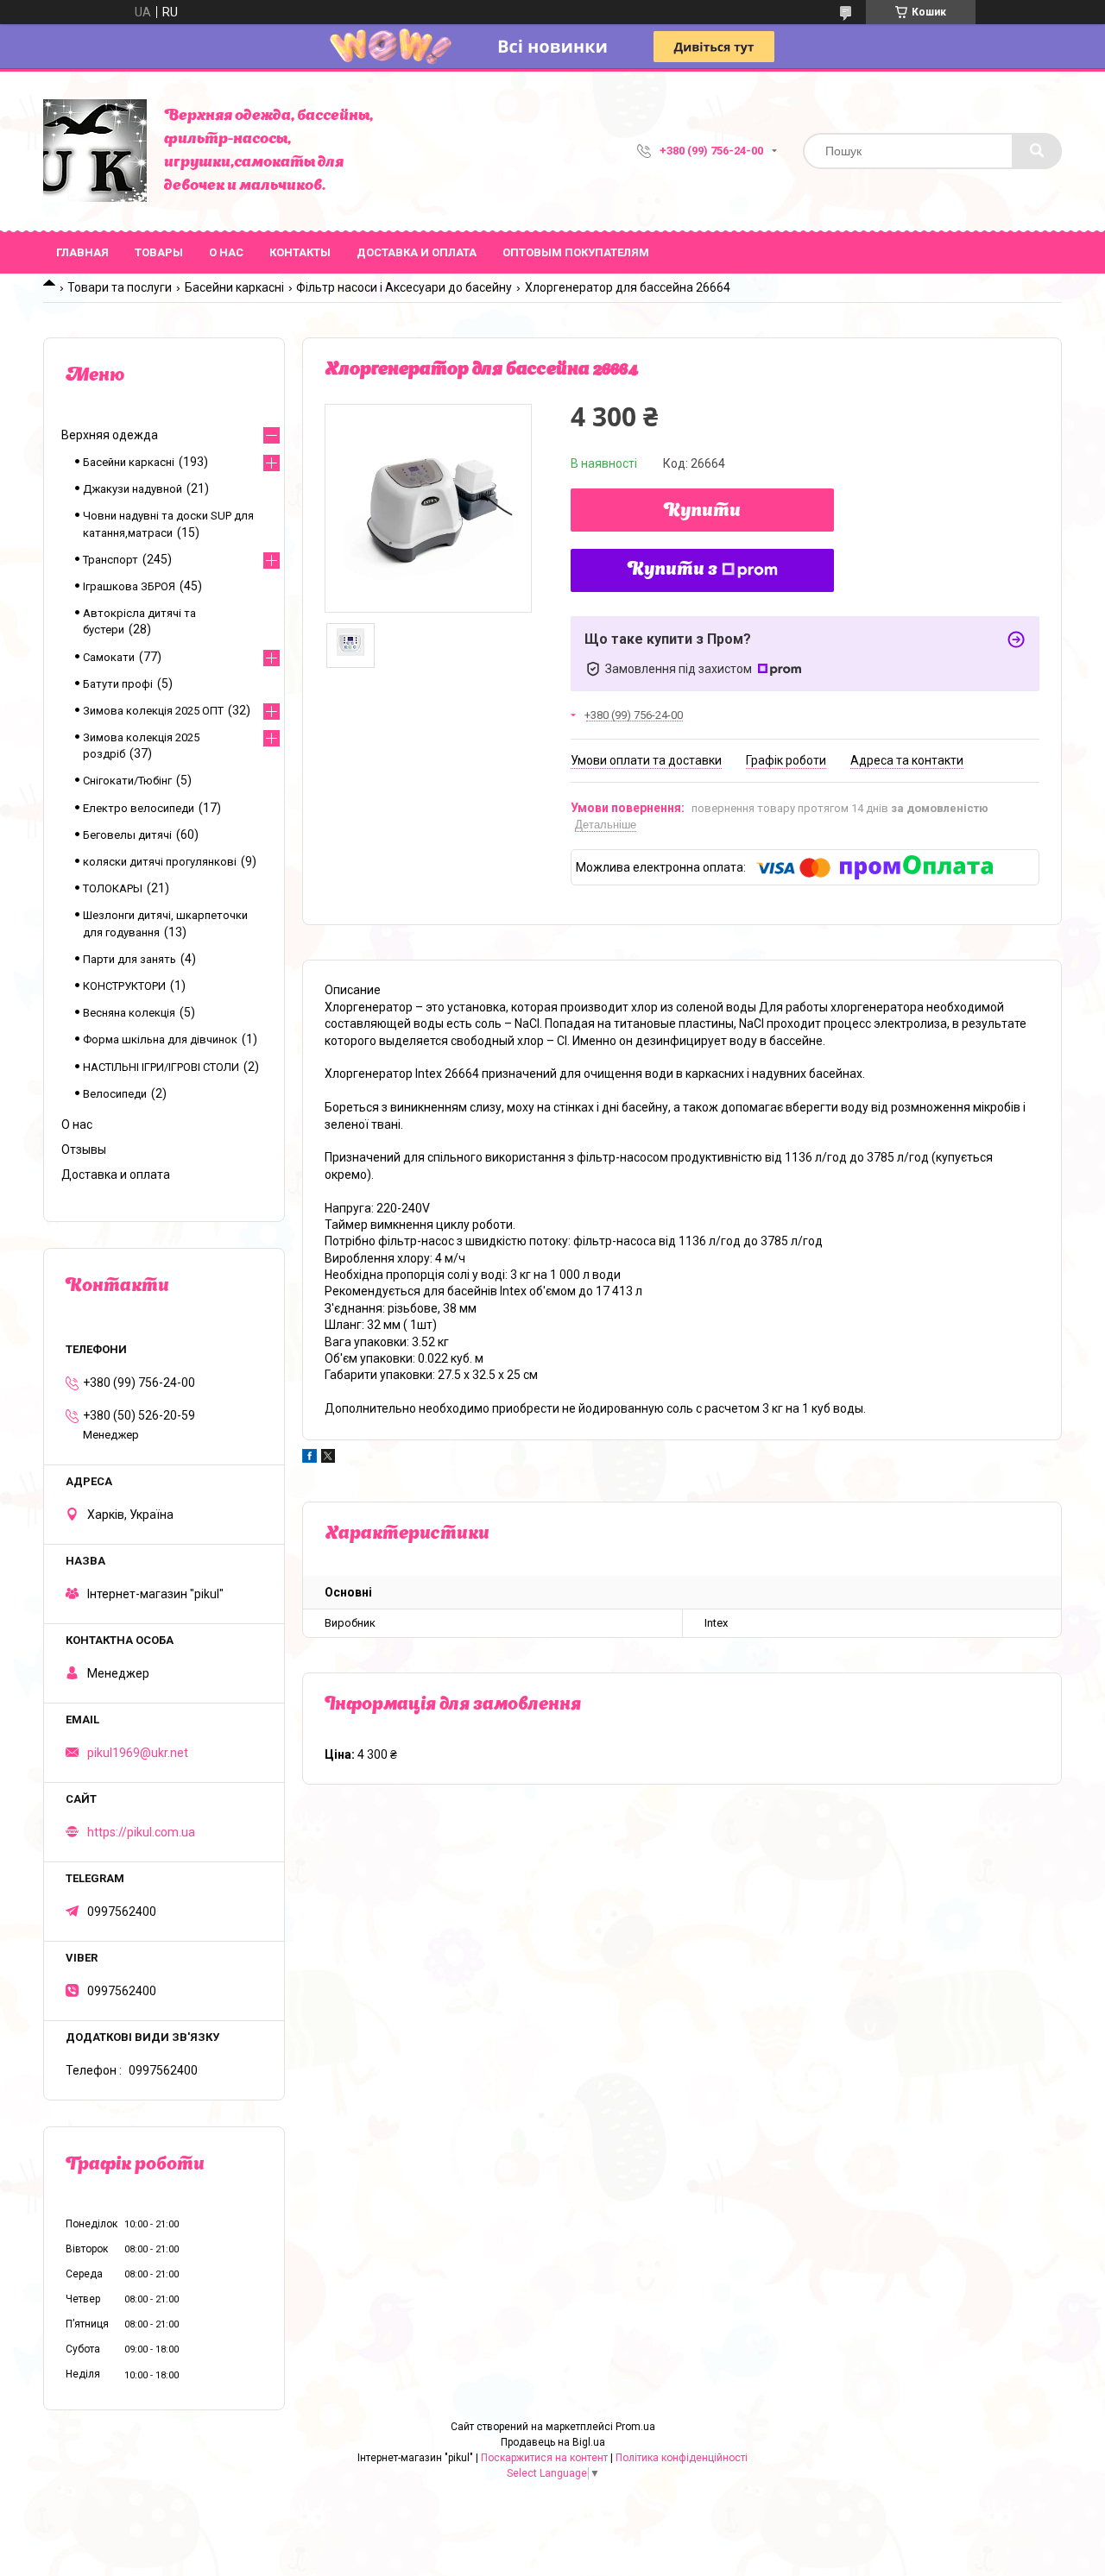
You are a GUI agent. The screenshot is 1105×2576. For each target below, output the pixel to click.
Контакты (300, 252)
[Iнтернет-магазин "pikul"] (95, 151)
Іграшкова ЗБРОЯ (129, 586)
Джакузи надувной (133, 489)
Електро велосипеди (139, 808)
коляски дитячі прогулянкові (160, 862)
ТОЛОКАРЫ (113, 888)
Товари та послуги (120, 287)
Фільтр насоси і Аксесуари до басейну (404, 287)
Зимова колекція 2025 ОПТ (153, 711)
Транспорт (110, 560)
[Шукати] (1037, 151)
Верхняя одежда (110, 435)
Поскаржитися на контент (544, 2458)
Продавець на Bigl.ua (553, 2442)
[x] (328, 1458)
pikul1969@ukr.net (138, 1753)
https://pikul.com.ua (141, 1832)
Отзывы (84, 1149)
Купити (702, 512)
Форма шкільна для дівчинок (160, 1039)
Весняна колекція (129, 1013)
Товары (159, 252)
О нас (226, 252)
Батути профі (118, 684)
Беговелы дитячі (127, 835)
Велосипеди (115, 1094)
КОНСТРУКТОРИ (124, 986)
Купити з (672, 570)
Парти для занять (129, 959)
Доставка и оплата (417, 252)
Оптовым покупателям (576, 252)
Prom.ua (635, 2427)
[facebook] (309, 1458)
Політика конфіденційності (682, 2458)
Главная (82, 252)
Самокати (109, 657)
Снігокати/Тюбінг (127, 781)
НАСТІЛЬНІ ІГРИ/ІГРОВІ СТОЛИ (161, 1067)
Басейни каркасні (234, 287)
